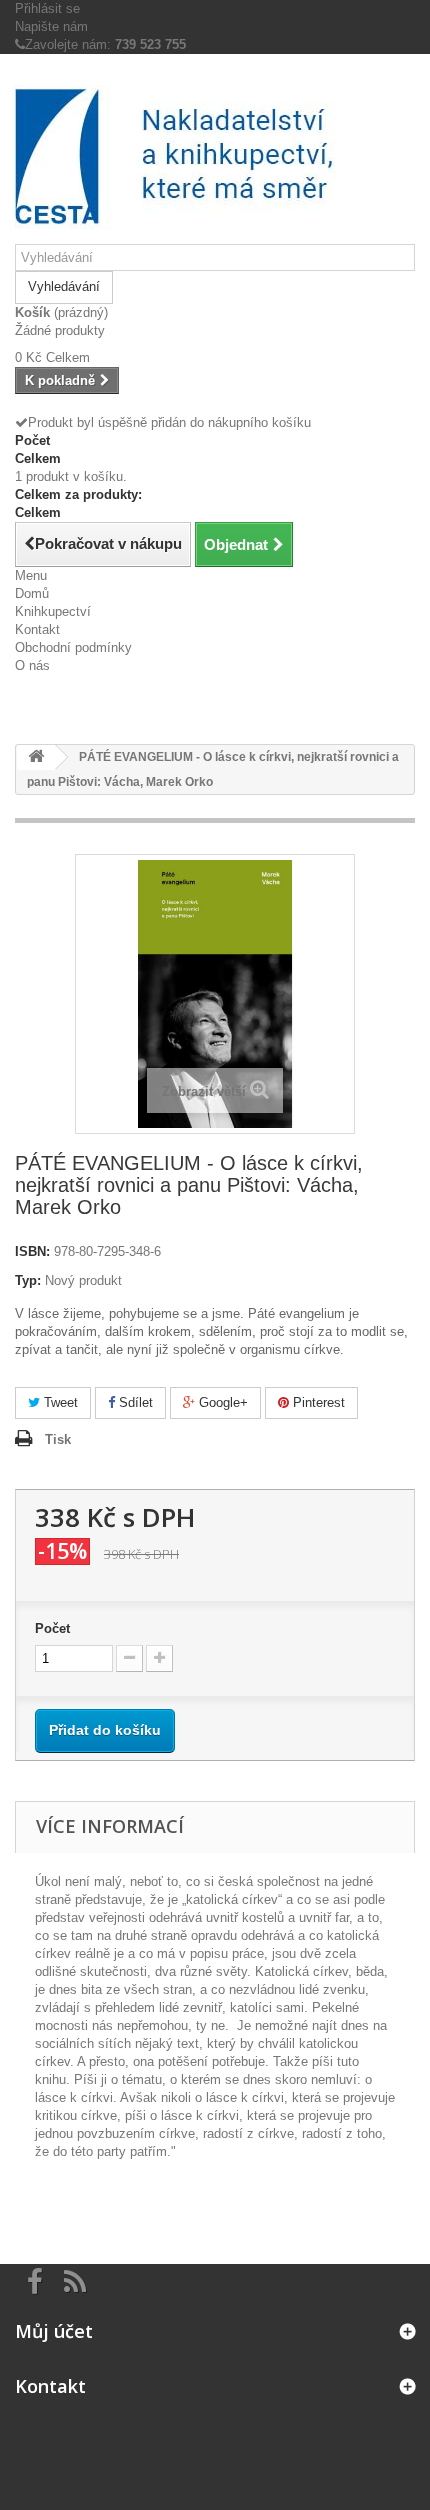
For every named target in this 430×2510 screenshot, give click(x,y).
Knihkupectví (53, 611)
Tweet (59, 1402)
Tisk (58, 1439)
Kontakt (37, 629)
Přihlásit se (47, 8)
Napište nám (51, 26)
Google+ (221, 1402)
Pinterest (317, 1402)
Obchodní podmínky (73, 647)
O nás (32, 665)
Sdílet (134, 1402)
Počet (52, 1628)
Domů (32, 593)
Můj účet (54, 2331)
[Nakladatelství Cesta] (215, 156)
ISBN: (32, 1251)
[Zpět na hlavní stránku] (36, 757)
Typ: (28, 1280)
